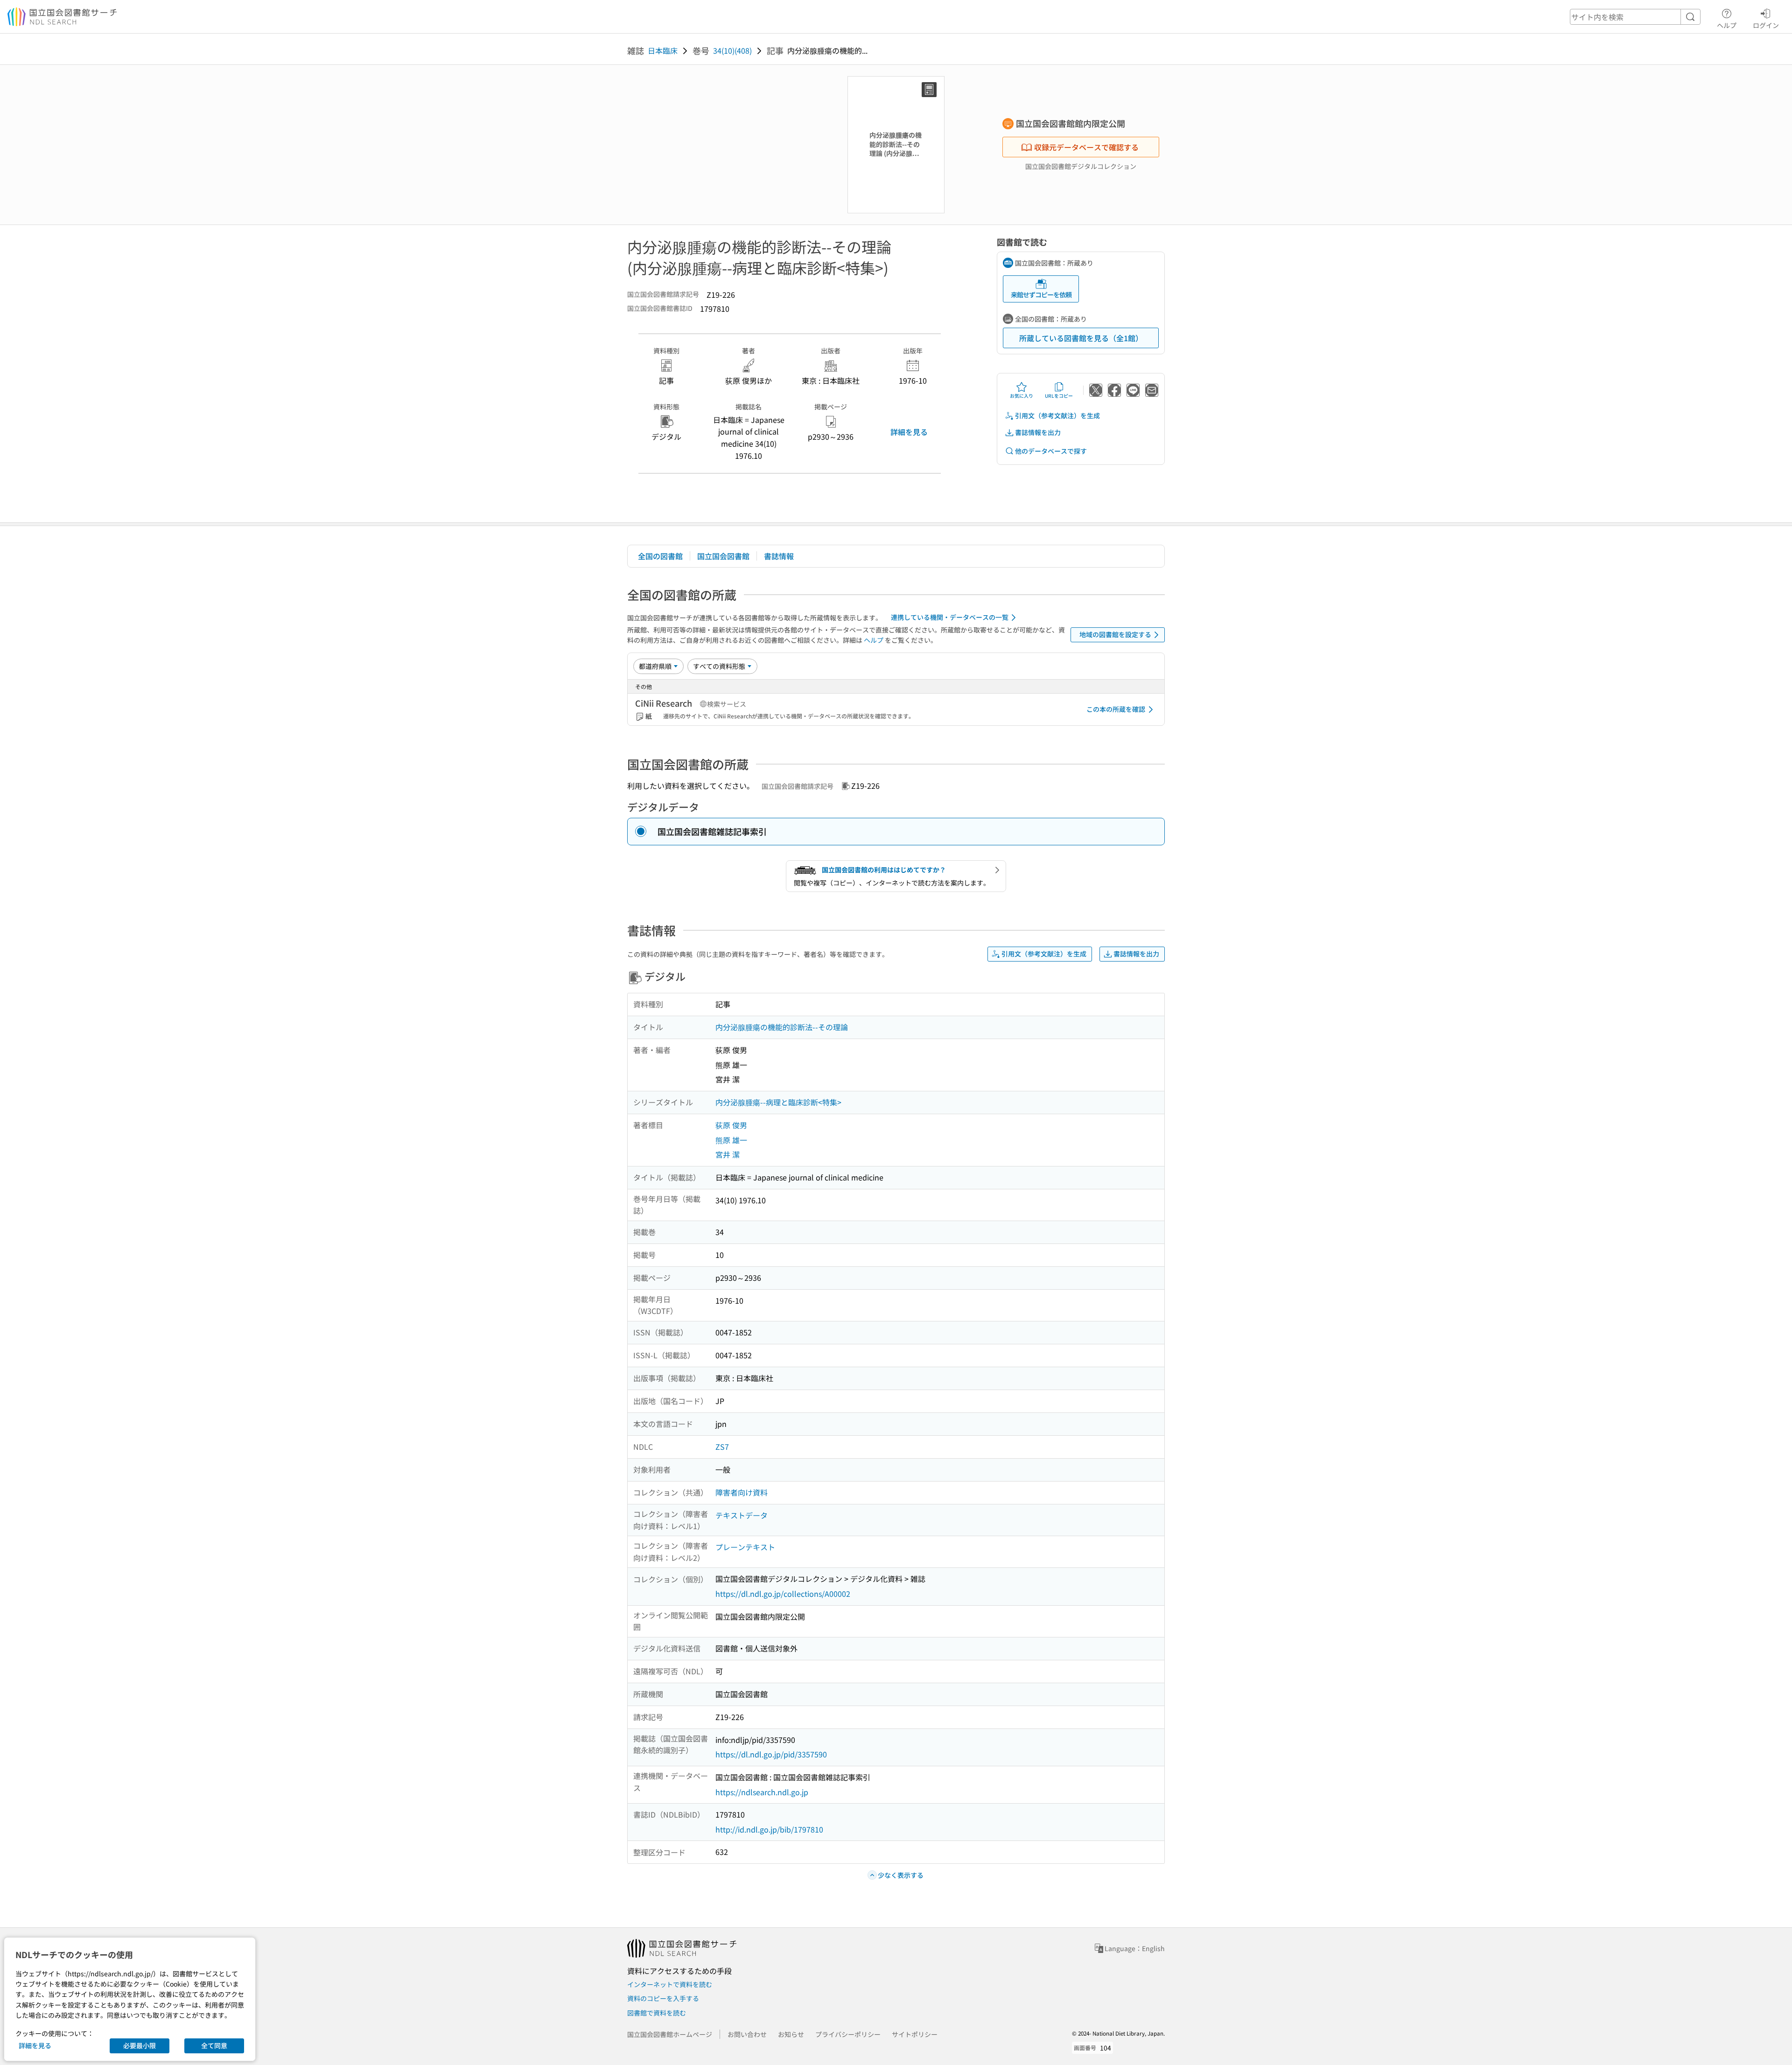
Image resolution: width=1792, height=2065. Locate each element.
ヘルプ (1727, 25)
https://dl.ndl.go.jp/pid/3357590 (771, 1754)
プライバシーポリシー (848, 2034)
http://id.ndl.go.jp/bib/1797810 (769, 1829)
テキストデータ (742, 1515)
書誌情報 (779, 556)
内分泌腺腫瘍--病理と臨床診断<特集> (778, 1102)
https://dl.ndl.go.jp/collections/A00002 (783, 1594)
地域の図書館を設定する (1115, 634)
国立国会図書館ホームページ (670, 2034)
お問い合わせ (747, 2034)
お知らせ (791, 2034)
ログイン (1766, 25)
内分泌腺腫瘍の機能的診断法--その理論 (782, 1027)
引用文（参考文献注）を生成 (1057, 415)
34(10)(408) (732, 50)
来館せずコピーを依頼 (1041, 295)
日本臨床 (663, 50)
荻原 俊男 (731, 1125)
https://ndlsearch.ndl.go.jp (762, 1792)
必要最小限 (140, 2045)
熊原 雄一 (731, 1140)
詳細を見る (909, 432)
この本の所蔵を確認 (1116, 709)
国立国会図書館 (723, 556)
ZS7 (722, 1447)
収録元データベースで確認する (1086, 147)
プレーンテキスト (745, 1547)
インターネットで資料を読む (670, 1984)
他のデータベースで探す (1051, 451)
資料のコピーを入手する (663, 1998)
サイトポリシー (915, 2034)
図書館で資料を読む (657, 2013)
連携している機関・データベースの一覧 (950, 617)
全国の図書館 (660, 556)
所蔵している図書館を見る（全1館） (1081, 338)
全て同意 (214, 2045)
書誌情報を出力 (1038, 432)
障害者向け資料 (742, 1492)
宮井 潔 (728, 1154)
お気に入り (1022, 396)
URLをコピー (1059, 396)
